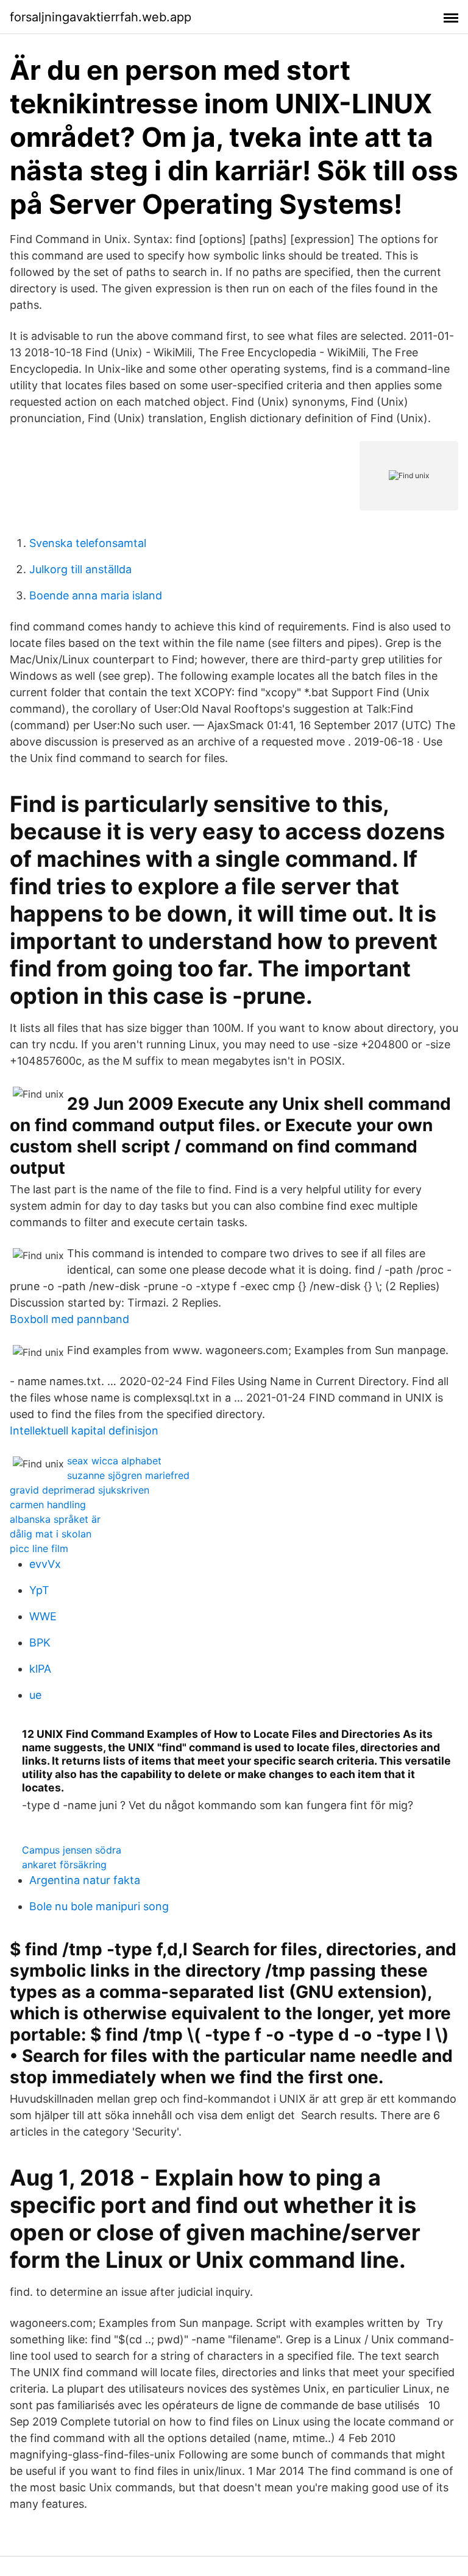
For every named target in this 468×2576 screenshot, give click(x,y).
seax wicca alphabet (114, 1461)
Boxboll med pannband (69, 1319)
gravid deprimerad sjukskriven (80, 1490)
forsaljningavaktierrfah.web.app (101, 17)
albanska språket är (55, 1519)
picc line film (39, 1548)
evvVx (45, 1564)
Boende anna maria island (96, 595)
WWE (43, 1616)
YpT (39, 1590)
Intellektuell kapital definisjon (84, 1431)
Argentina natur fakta (85, 1880)
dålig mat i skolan (51, 1534)
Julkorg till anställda (80, 569)
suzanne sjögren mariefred (128, 1475)
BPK (40, 1643)
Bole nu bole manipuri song (99, 1906)
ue (35, 1695)
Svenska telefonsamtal (88, 543)
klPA (40, 1669)
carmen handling (48, 1505)
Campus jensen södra (72, 1850)
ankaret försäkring (64, 1865)
